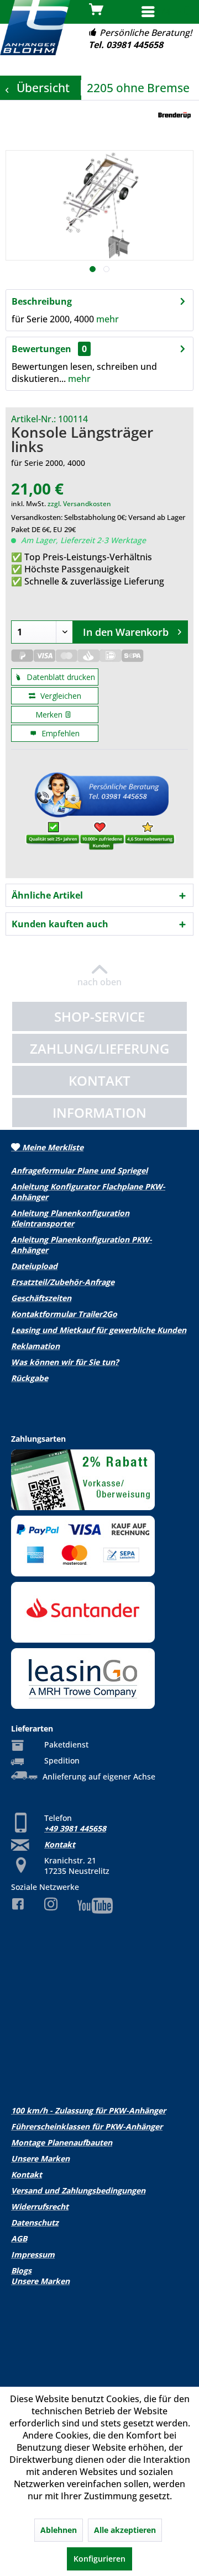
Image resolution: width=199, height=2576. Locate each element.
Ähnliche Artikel (47, 895)
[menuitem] (166, 13)
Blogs (21, 2270)
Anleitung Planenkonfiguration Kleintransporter (70, 1218)
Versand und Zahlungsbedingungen (78, 2190)
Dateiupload (34, 1266)
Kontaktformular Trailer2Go (64, 1314)
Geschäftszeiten (41, 1298)
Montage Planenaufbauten (62, 2142)
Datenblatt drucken (60, 677)
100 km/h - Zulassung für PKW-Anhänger (88, 2110)
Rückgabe (30, 1378)
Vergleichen (60, 696)
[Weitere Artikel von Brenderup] (174, 116)
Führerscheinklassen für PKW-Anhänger (87, 2126)
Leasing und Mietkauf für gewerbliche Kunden (99, 1330)
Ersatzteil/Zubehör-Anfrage (63, 1282)
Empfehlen (59, 733)
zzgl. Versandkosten (79, 504)
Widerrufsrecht (40, 2206)
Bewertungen (41, 349)
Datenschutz (35, 2222)
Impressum (33, 2254)
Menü (176, 11)
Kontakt (60, 1844)
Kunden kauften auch (60, 924)
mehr (108, 319)
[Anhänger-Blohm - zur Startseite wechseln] (35, 28)
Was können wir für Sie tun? (65, 1362)
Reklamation (35, 1346)
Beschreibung (42, 301)
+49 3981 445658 (75, 1828)
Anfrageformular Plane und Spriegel (79, 1170)
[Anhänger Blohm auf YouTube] (99, 1906)
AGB (19, 2238)
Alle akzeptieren (125, 2530)
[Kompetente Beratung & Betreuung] (99, 814)
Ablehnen (59, 2530)
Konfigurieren (99, 2559)
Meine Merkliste (52, 1147)
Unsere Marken (40, 2158)
